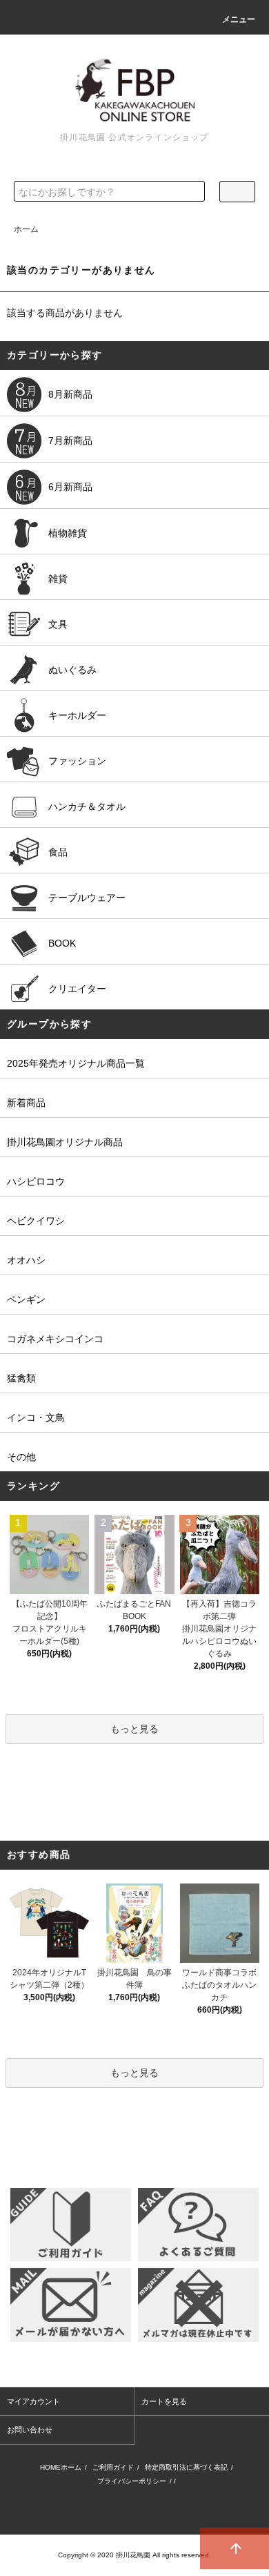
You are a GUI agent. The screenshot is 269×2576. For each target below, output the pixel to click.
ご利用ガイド (113, 2467)
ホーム (26, 229)
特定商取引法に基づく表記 (186, 2467)
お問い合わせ (30, 2430)
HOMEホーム (61, 2467)
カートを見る (164, 2401)
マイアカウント (33, 2401)
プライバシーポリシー (132, 2481)
